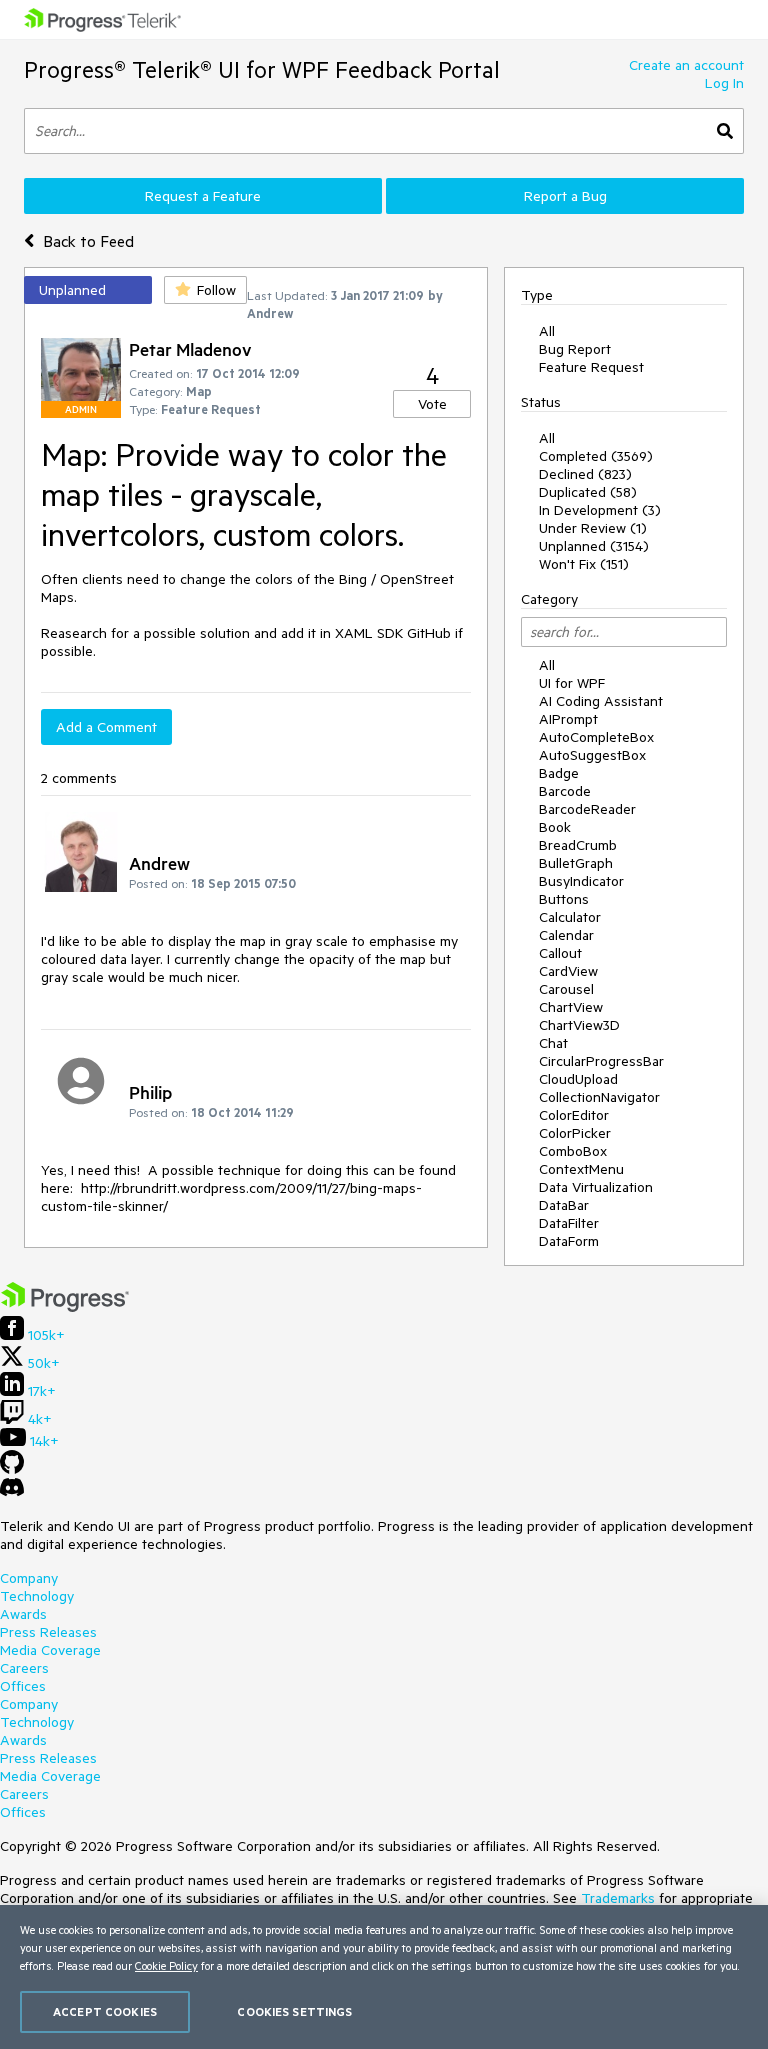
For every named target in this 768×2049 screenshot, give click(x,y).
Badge (559, 773)
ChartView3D (579, 1025)
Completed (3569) (596, 456)
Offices (23, 1686)
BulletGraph (576, 863)
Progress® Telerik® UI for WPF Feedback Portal (262, 69)
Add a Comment (106, 727)
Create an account (686, 65)
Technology (37, 1596)
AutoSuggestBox (592, 755)
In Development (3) (600, 510)
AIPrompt (568, 719)
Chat (553, 1043)
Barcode (565, 791)
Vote (432, 404)
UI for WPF (572, 683)
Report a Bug (565, 196)
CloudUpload (578, 1079)
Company (29, 1578)
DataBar (564, 1205)
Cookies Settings (294, 2011)
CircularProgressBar (601, 1061)
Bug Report (575, 349)
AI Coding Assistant (601, 701)
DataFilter (569, 1223)
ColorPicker (575, 1133)
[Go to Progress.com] (65, 1307)
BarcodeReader (587, 809)
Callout (560, 953)
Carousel (566, 989)
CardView (568, 971)
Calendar (566, 935)
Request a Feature (203, 196)
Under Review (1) (593, 528)
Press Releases (48, 1632)
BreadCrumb (578, 845)
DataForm (569, 1241)
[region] (384, 1977)
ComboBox (573, 1151)
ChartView (571, 1007)
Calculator (570, 917)
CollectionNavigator (599, 1097)
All (547, 331)
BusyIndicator (581, 881)
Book (555, 827)
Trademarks (618, 1898)
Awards (23, 1614)
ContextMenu (581, 1169)
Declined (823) (585, 474)
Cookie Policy (166, 1965)
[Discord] (12, 1492)
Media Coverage (50, 1650)
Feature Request (591, 367)
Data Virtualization (596, 1187)
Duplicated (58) (588, 492)
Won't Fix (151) (584, 564)
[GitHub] (12, 1469)
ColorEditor (574, 1115)
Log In (724, 83)
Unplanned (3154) (594, 546)
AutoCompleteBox (596, 737)
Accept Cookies (105, 2011)
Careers (24, 1668)
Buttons (564, 899)
